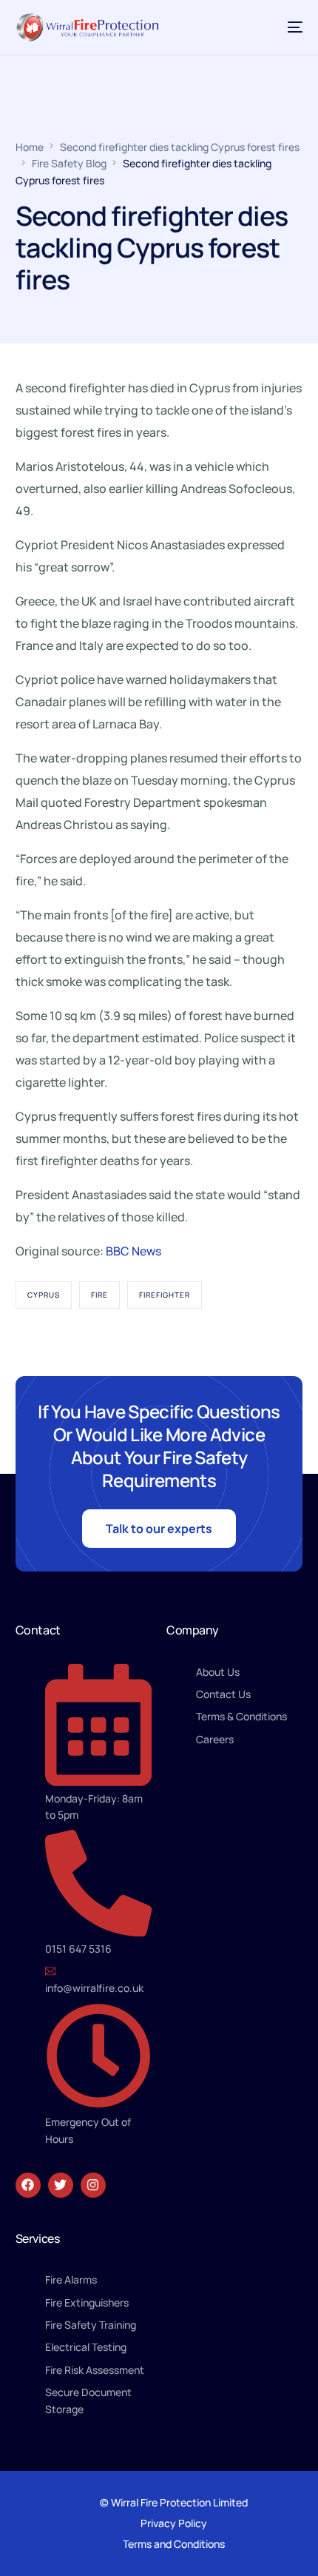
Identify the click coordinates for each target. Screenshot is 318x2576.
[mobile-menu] (288, 27)
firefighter (165, 1295)
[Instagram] (93, 2185)
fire (99, 1295)
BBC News (133, 1251)
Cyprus (44, 1295)
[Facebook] (28, 2185)
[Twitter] (61, 2185)
